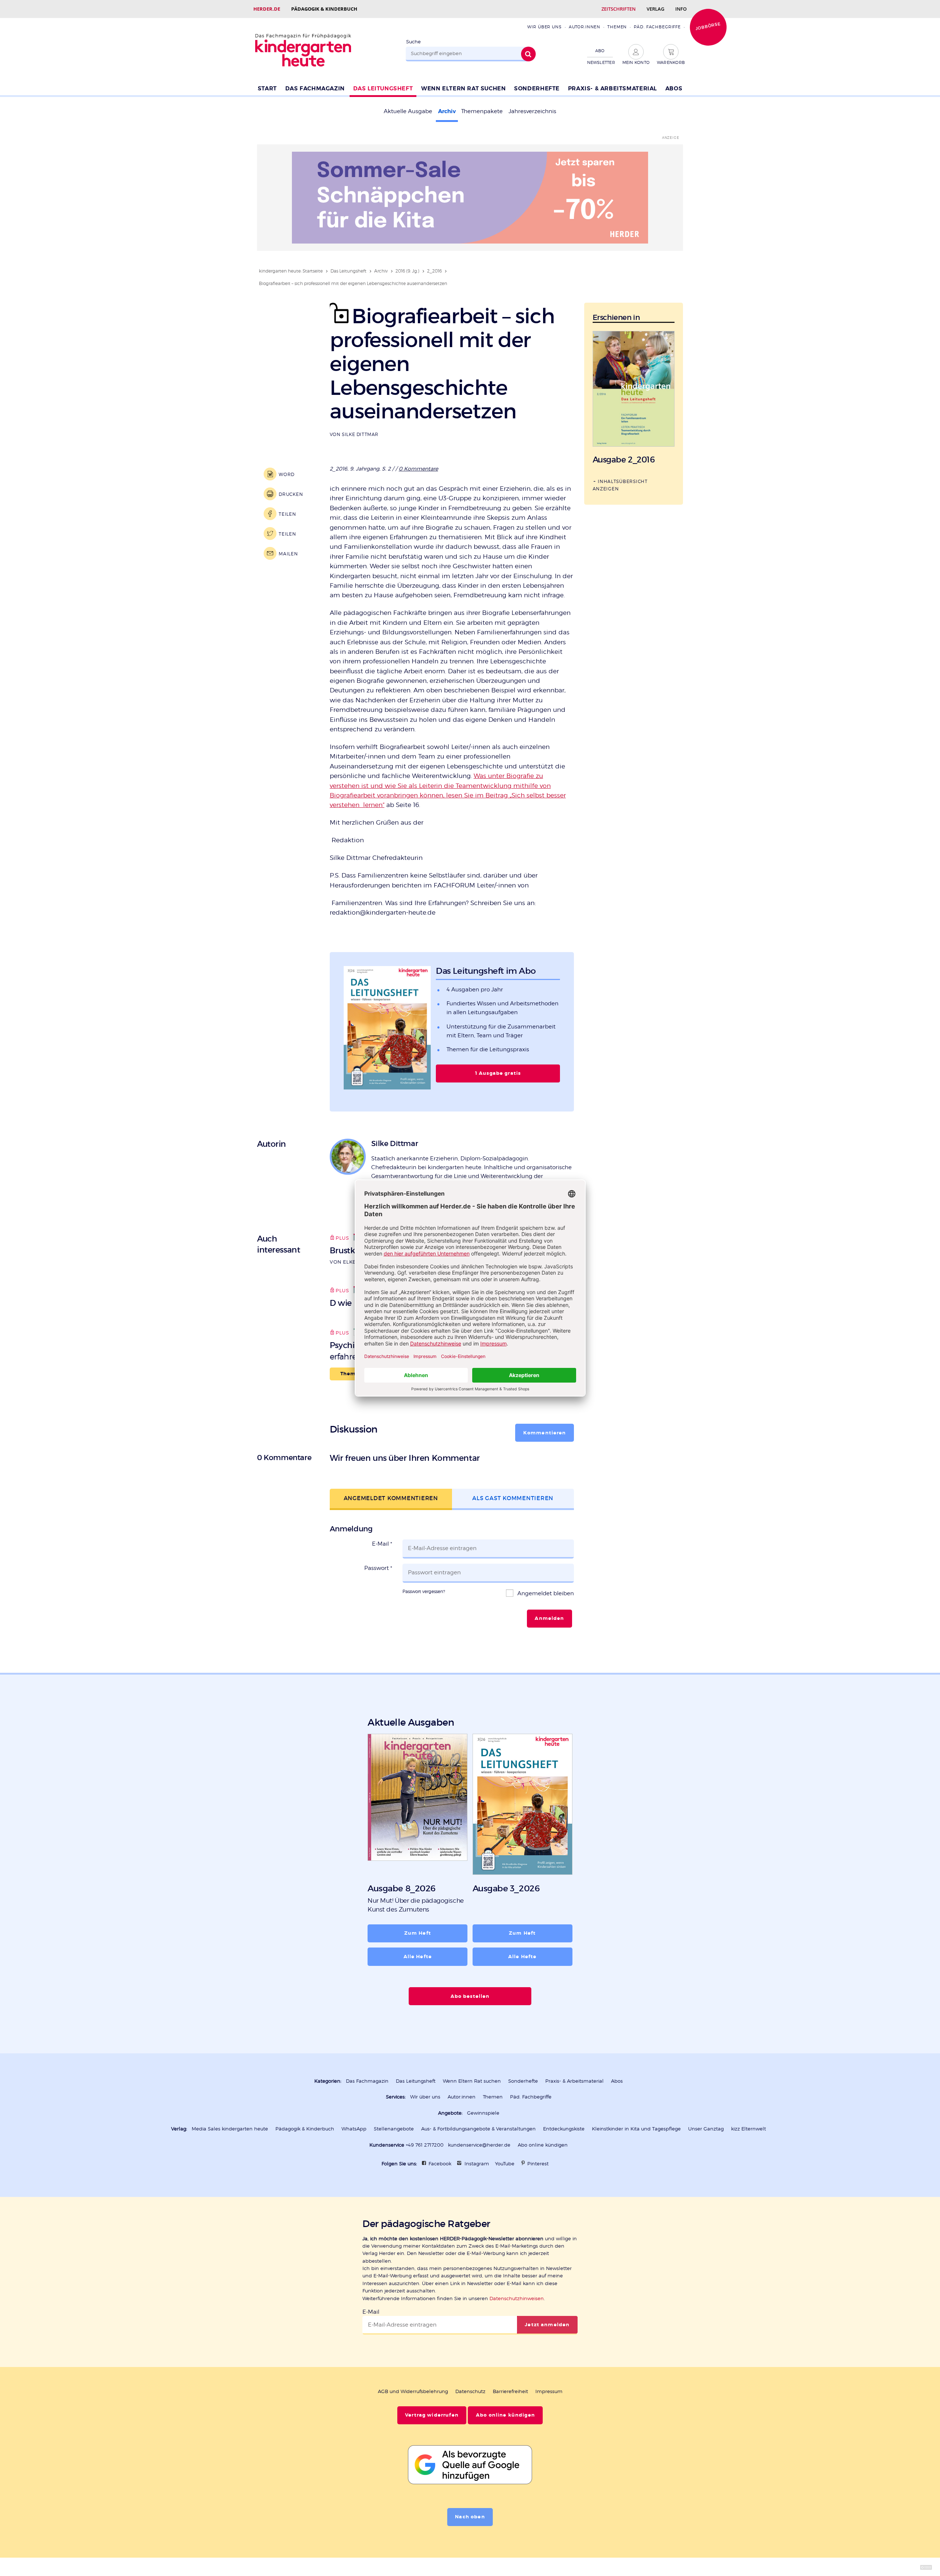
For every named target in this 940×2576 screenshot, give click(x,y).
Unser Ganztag (706, 2129)
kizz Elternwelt (749, 2129)
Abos (674, 89)
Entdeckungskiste (564, 2129)
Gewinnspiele (483, 2113)
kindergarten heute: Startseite (291, 271)
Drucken (291, 494)
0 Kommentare (418, 469)
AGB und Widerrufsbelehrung (413, 2391)
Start (267, 89)
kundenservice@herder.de (479, 2145)
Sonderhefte (537, 89)
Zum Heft (418, 1933)
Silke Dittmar (360, 434)
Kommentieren (545, 1433)
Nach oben (470, 2517)
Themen (617, 27)
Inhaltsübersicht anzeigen (620, 485)
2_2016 (434, 271)
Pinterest (538, 2164)
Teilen (287, 514)
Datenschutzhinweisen (517, 2298)
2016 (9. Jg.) (407, 271)
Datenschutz (470, 2391)
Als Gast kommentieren (513, 1498)
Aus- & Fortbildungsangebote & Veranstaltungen (478, 2129)
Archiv (447, 111)
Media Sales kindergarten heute (230, 2129)
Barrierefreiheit (510, 2391)
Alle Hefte (418, 1957)
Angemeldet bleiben (545, 1593)
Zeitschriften (619, 9)
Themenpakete (482, 111)
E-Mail (382, 1544)
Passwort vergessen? (424, 1591)
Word (287, 474)
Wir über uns (544, 27)
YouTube (505, 2164)
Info (681, 9)
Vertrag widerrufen (432, 2415)
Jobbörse (708, 26)
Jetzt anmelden (547, 2325)
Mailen (288, 554)
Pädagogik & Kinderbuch (324, 9)
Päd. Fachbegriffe (657, 27)
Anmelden (549, 1618)
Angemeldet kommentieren (391, 1498)
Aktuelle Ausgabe (408, 111)
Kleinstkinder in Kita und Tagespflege (636, 2129)
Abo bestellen (470, 1996)
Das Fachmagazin (315, 89)
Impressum (549, 2391)
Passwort (378, 1568)
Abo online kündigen (543, 2145)
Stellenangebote (394, 2129)
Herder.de (267, 9)
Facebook (440, 2164)
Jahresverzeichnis (532, 111)
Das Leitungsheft (383, 89)
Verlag (655, 9)
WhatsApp (354, 2129)
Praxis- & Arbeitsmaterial (612, 89)
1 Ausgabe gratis (498, 1073)
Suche (413, 42)
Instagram (477, 2164)
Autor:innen (585, 27)
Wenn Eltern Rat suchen (463, 89)
